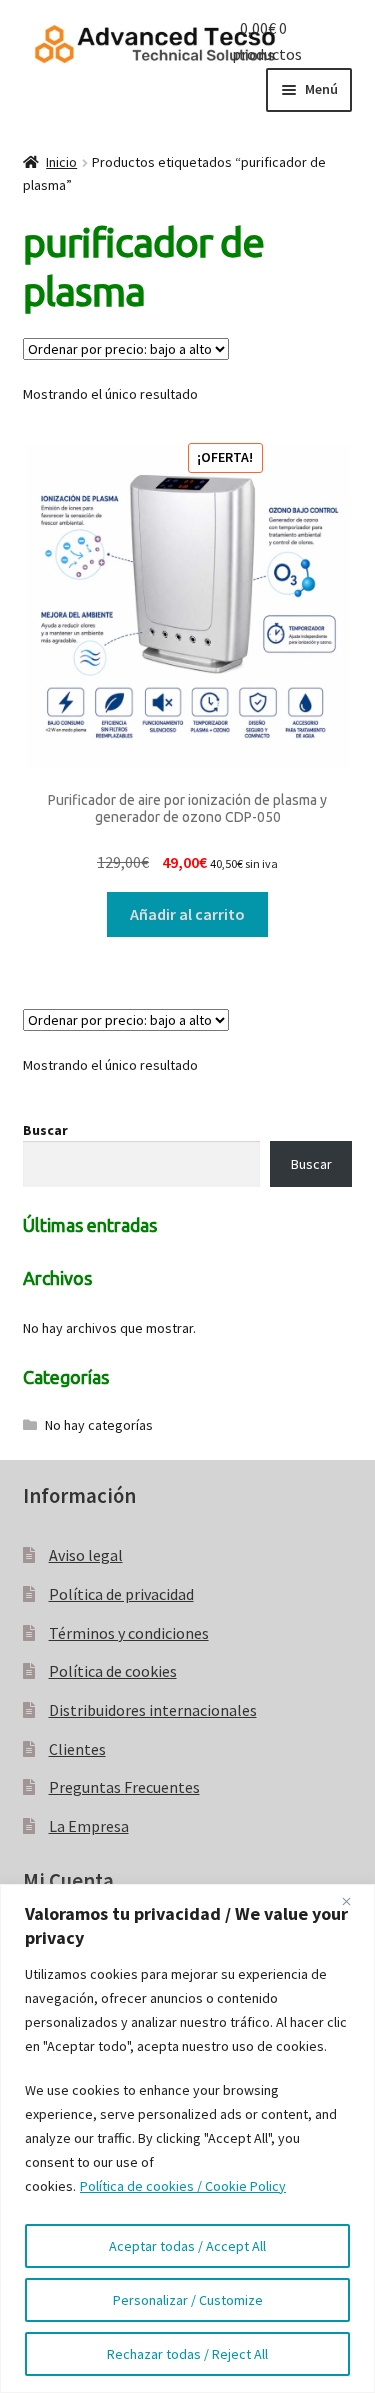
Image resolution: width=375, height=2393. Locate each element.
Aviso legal (86, 1555)
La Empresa (89, 1826)
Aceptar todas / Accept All (187, 2246)
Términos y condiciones (129, 1633)
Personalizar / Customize (188, 2300)
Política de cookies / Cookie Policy (183, 2186)
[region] (187, 2138)
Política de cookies (113, 1671)
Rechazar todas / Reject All (187, 2354)
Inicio (61, 162)
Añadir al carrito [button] (187, 914)
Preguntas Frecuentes (124, 1787)
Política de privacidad (121, 1594)
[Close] (354, 1901)
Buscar (45, 1130)
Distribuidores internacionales (153, 1710)
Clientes (77, 1749)
